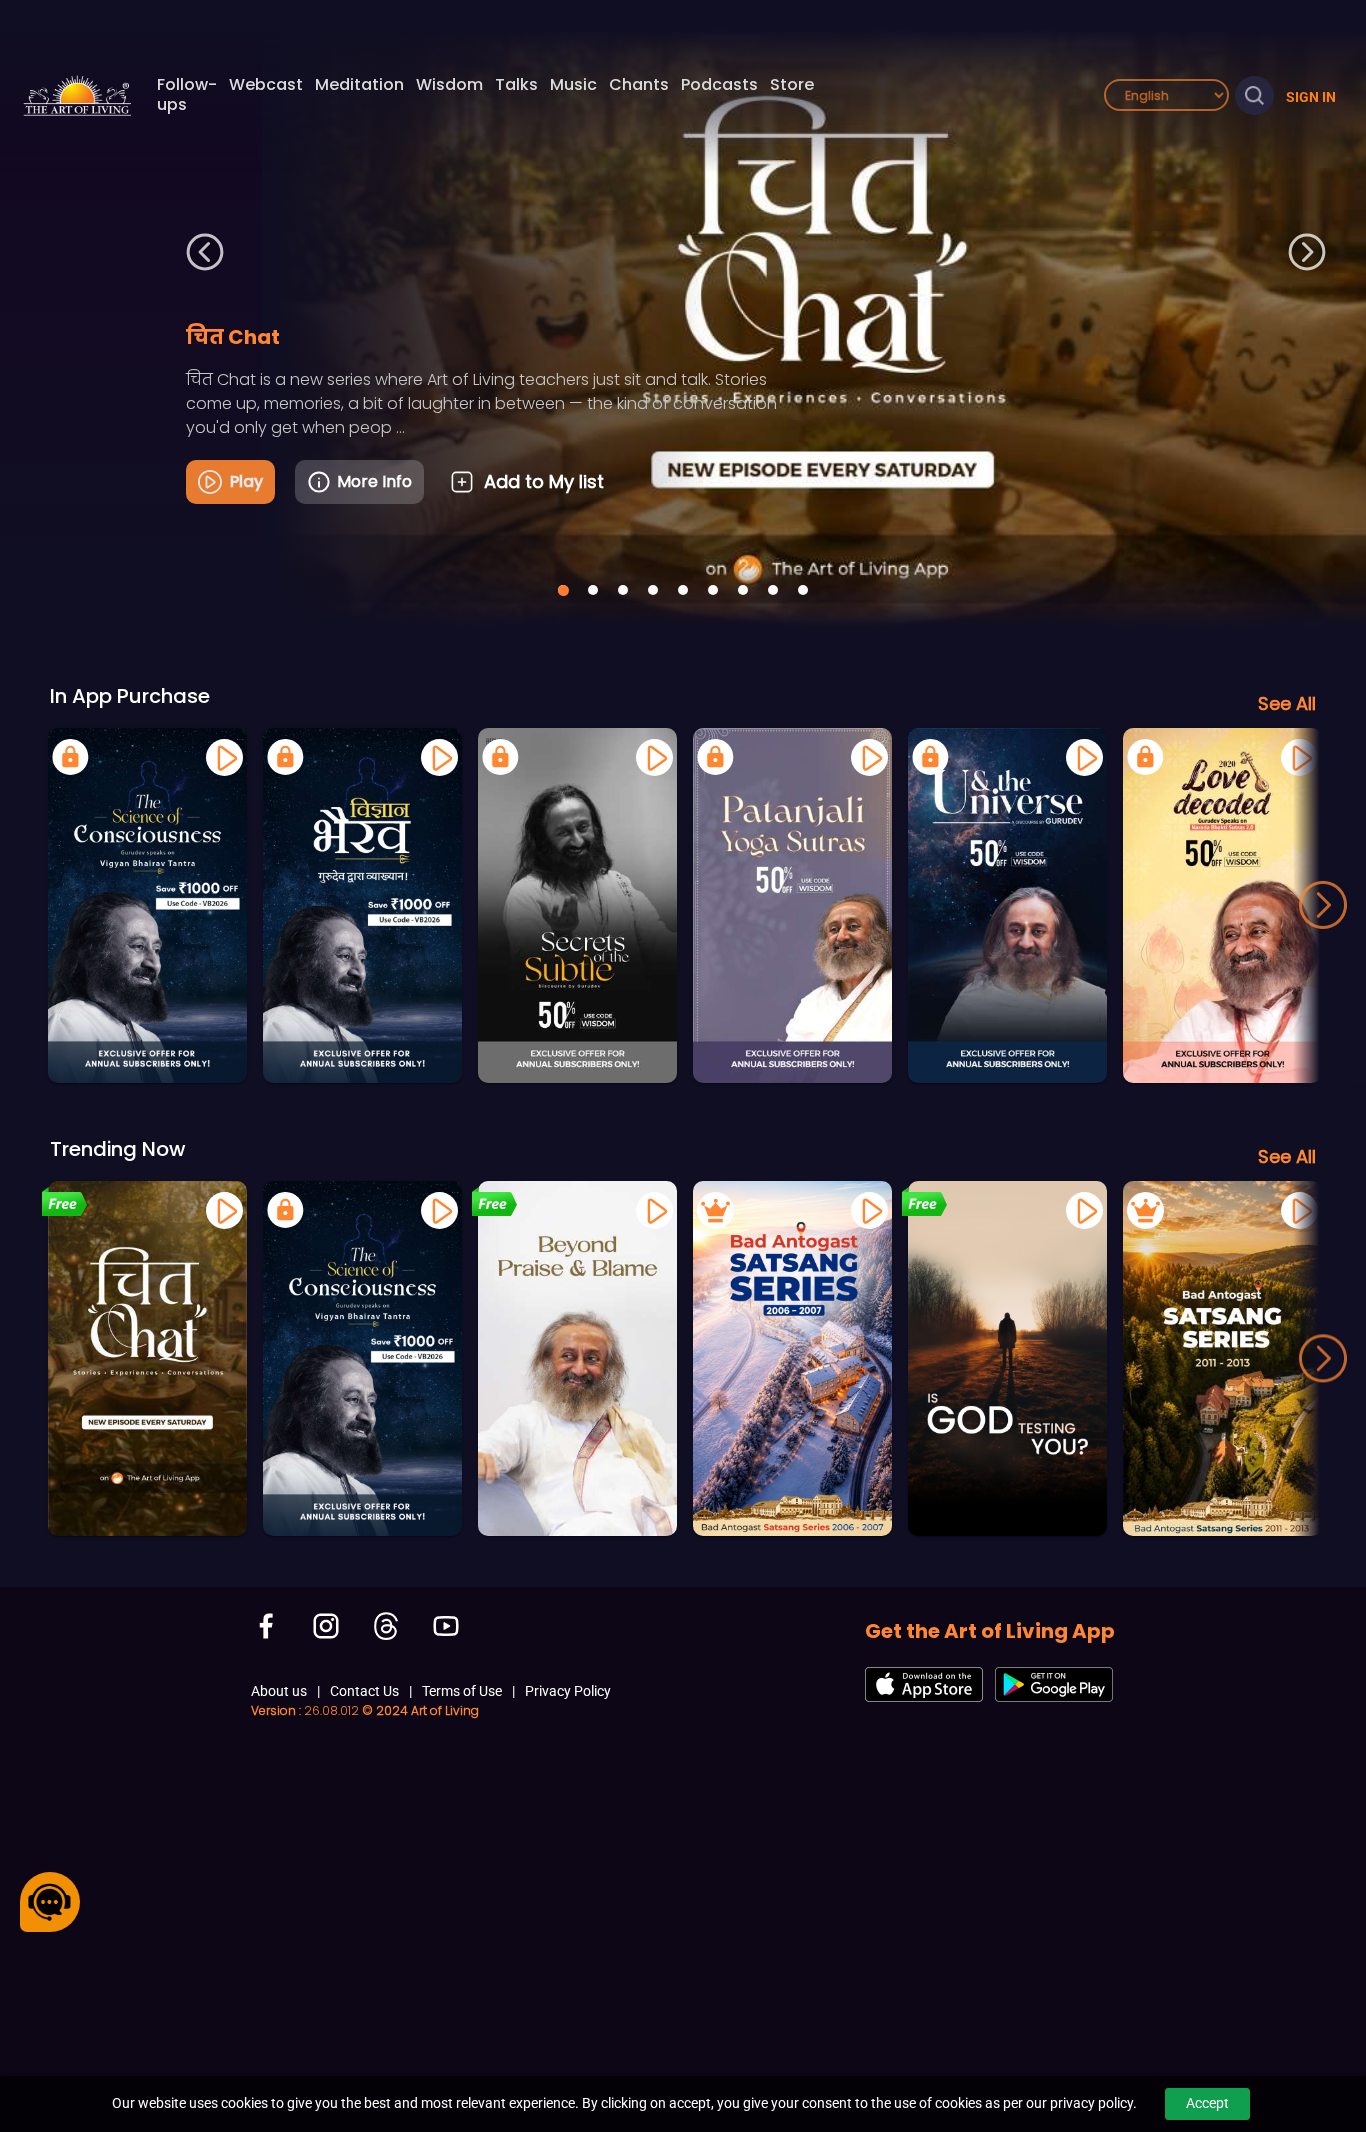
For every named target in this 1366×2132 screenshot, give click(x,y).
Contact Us (364, 1691)
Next (1307, 252)
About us (279, 1691)
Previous (204, 252)
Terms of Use (462, 1691)
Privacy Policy (568, 1691)
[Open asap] (50, 1902)
